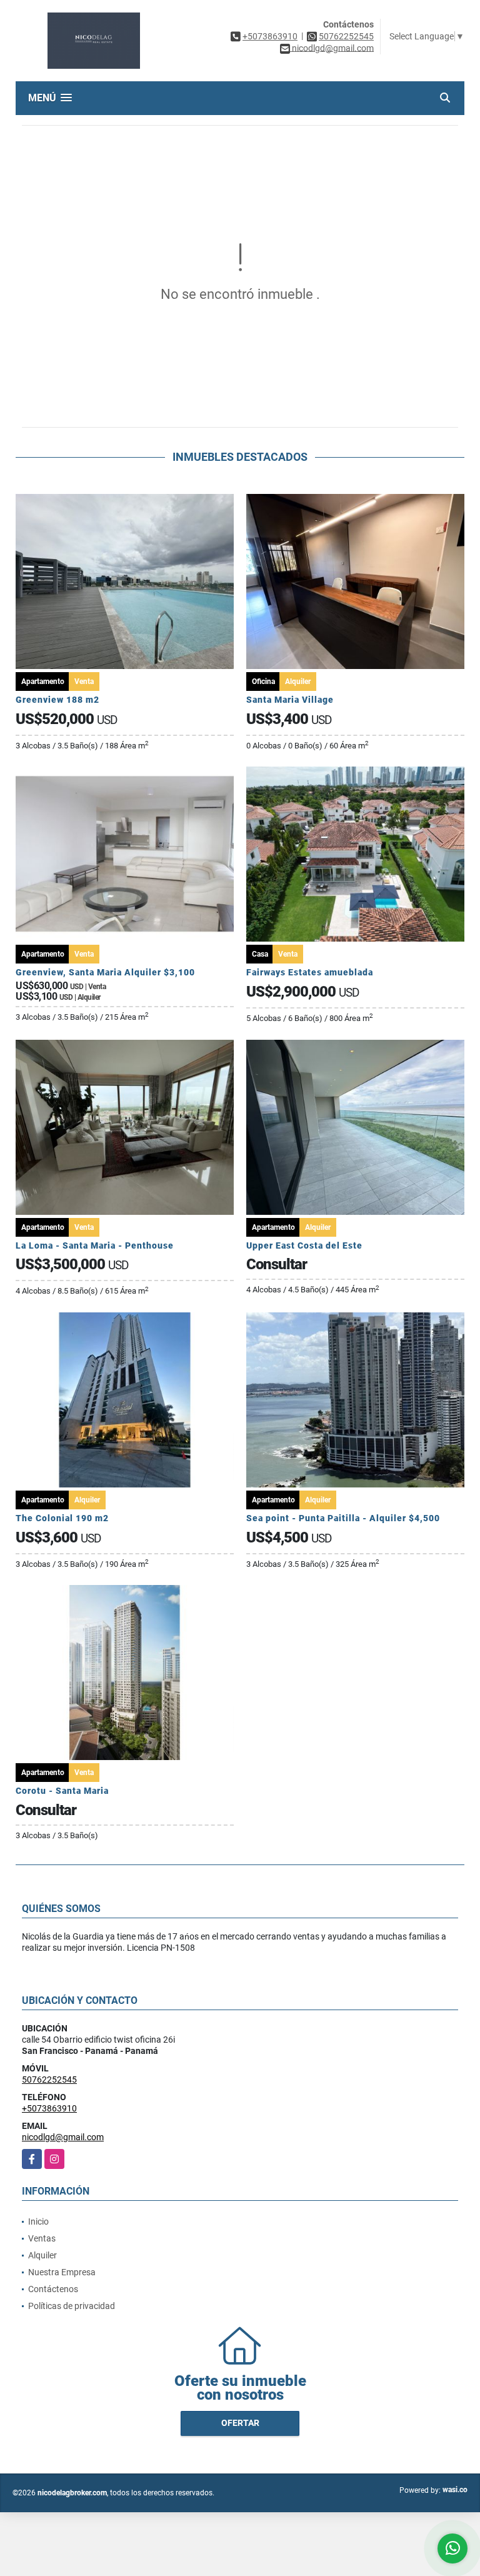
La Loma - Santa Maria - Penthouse (95, 1245)
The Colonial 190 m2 (62, 1518)
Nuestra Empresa (62, 2272)
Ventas (42, 2238)
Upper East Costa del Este (304, 1245)
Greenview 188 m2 (57, 700)
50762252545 (346, 36)
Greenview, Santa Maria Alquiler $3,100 (105, 972)
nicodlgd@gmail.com (63, 2137)
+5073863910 (270, 36)
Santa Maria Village (290, 700)
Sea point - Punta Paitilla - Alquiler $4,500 (343, 1518)
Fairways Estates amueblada (310, 972)
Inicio (38, 2221)
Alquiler (42, 2255)
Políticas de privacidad (72, 2306)
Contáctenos (53, 2289)
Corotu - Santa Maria (62, 1791)
